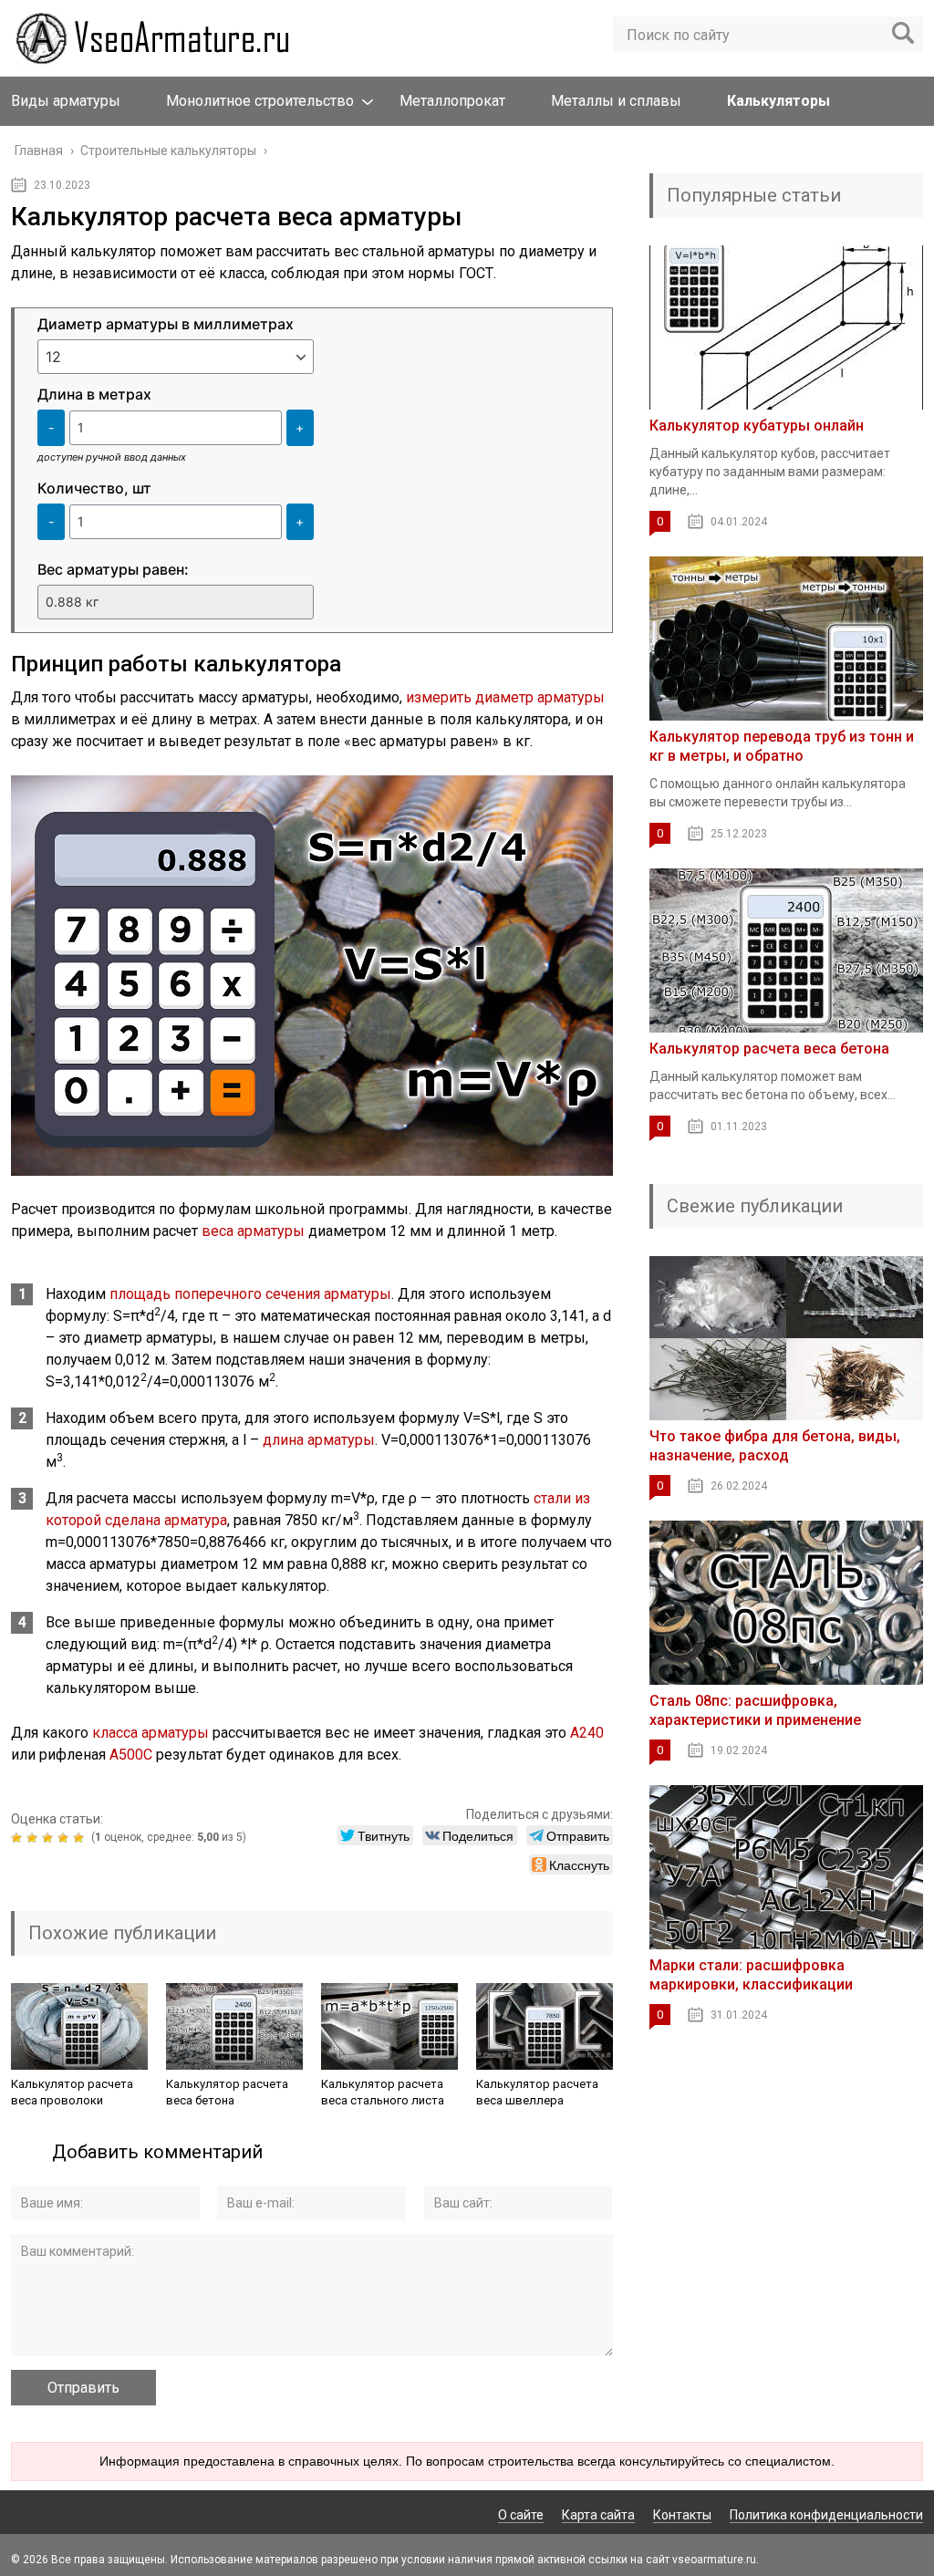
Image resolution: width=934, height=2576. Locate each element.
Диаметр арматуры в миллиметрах (166, 324)
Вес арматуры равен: (113, 569)
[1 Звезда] (19, 1838)
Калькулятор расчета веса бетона (227, 2092)
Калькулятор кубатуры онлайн (757, 426)
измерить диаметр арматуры (505, 697)
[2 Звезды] (34, 1838)
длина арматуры (319, 1440)
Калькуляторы (778, 101)
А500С (131, 1755)
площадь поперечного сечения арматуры (250, 1294)
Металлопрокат (452, 101)
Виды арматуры (66, 101)
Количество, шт (94, 488)
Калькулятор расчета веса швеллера (537, 2092)
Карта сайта (598, 2515)
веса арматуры (253, 1231)
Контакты (682, 2515)
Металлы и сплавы (616, 101)
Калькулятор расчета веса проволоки (72, 2092)
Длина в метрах (94, 394)
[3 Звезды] (50, 1838)
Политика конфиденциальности (826, 2515)
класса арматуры (150, 1733)
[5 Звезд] (81, 1838)
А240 (587, 1733)
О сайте (521, 2515)
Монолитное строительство (260, 101)
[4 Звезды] (65, 1838)
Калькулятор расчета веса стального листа (383, 2092)
